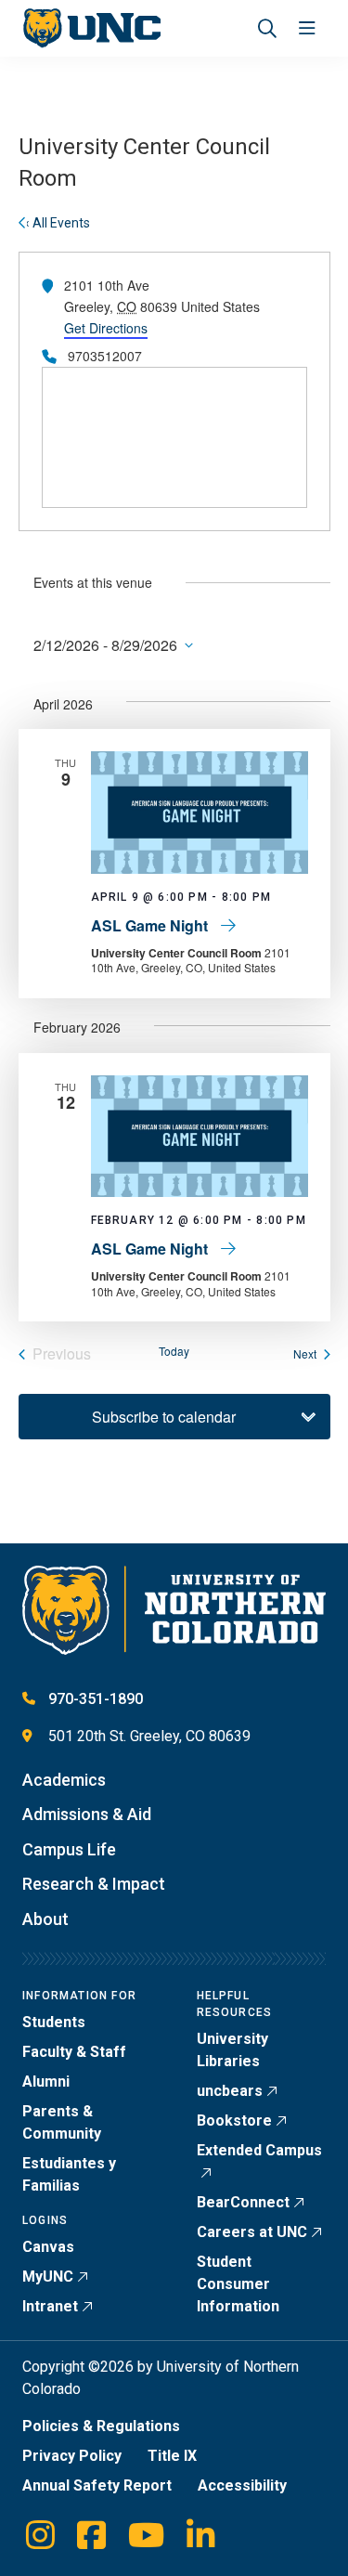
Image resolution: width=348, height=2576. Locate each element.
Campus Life (69, 1849)
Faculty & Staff (74, 2052)
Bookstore (234, 2121)
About (45, 1919)
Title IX (172, 2456)
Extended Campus (259, 2150)
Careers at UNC (252, 2232)
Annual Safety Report (97, 2485)
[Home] (91, 28)
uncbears (230, 2091)
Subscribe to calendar (164, 1417)
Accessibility (242, 2485)
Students (54, 2022)
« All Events (57, 223)
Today (174, 1351)
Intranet (50, 2306)
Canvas (48, 2247)
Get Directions (106, 328)
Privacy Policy (72, 2456)
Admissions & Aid (87, 1814)
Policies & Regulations (101, 2426)
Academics (64, 1780)
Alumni (46, 2082)
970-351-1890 (96, 1699)
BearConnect (243, 2202)
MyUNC (48, 2277)
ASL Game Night (151, 925)
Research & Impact (94, 1884)
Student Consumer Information (238, 2284)
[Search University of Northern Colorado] (267, 28)
